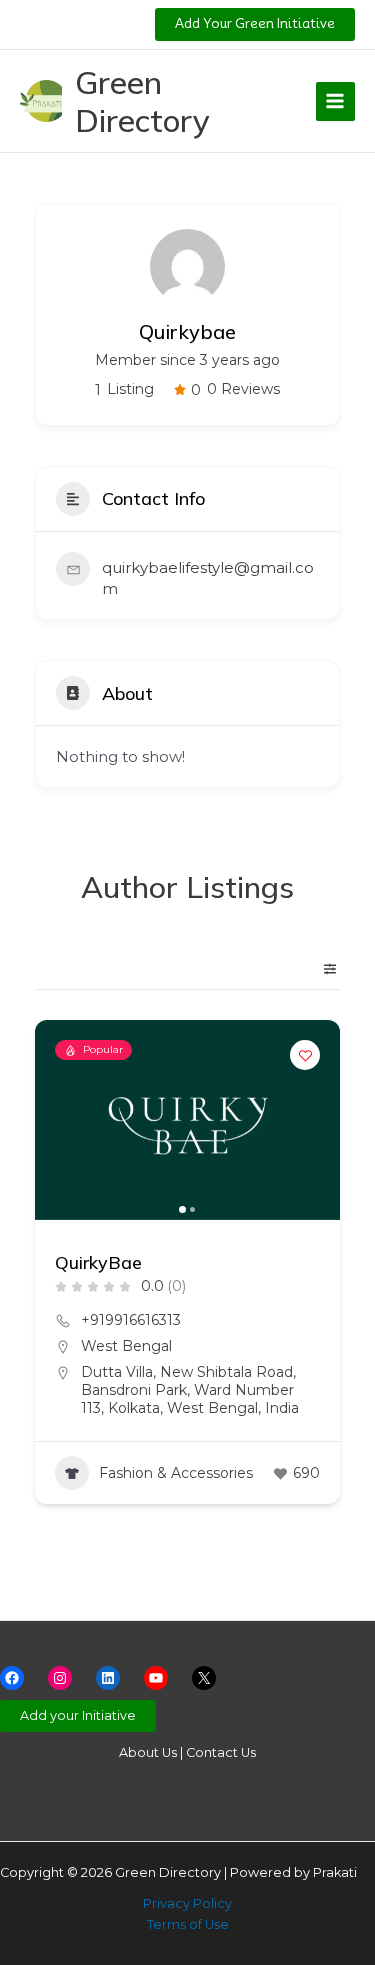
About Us (148, 1752)
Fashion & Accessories (176, 1473)
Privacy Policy (187, 1903)
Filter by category (322, 969)
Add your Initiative (78, 1715)
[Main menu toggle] (335, 101)
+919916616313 (131, 1320)
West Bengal (126, 1346)
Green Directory (142, 101)
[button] (255, 24)
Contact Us (221, 1752)
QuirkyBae (98, 1262)
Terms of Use (188, 1924)
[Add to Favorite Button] (305, 1055)
